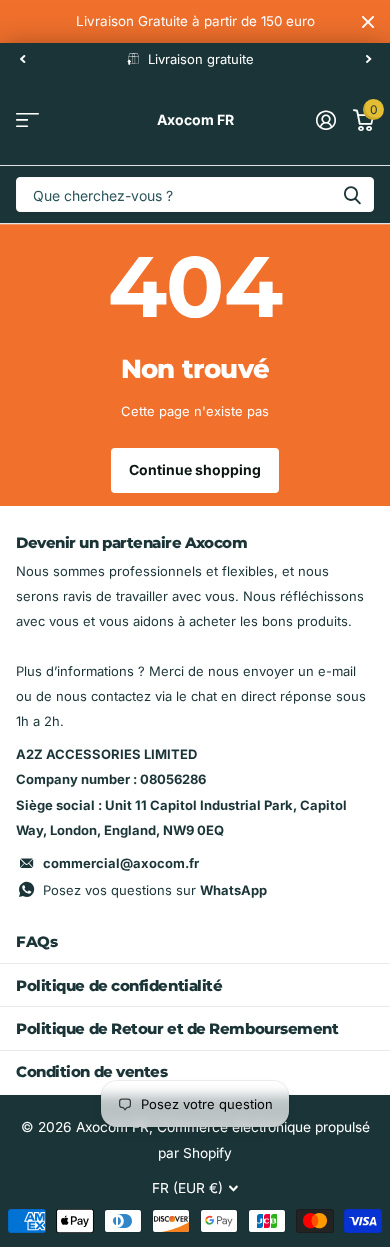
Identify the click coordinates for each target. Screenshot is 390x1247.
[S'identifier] (325, 120)
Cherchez (352, 194)
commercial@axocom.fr (121, 863)
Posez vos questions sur (155, 890)
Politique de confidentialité (119, 985)
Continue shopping (195, 469)
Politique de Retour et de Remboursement (177, 1028)
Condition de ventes (91, 1071)
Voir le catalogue (27, 120)
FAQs (36, 941)
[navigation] (22, 59)
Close (368, 21)
